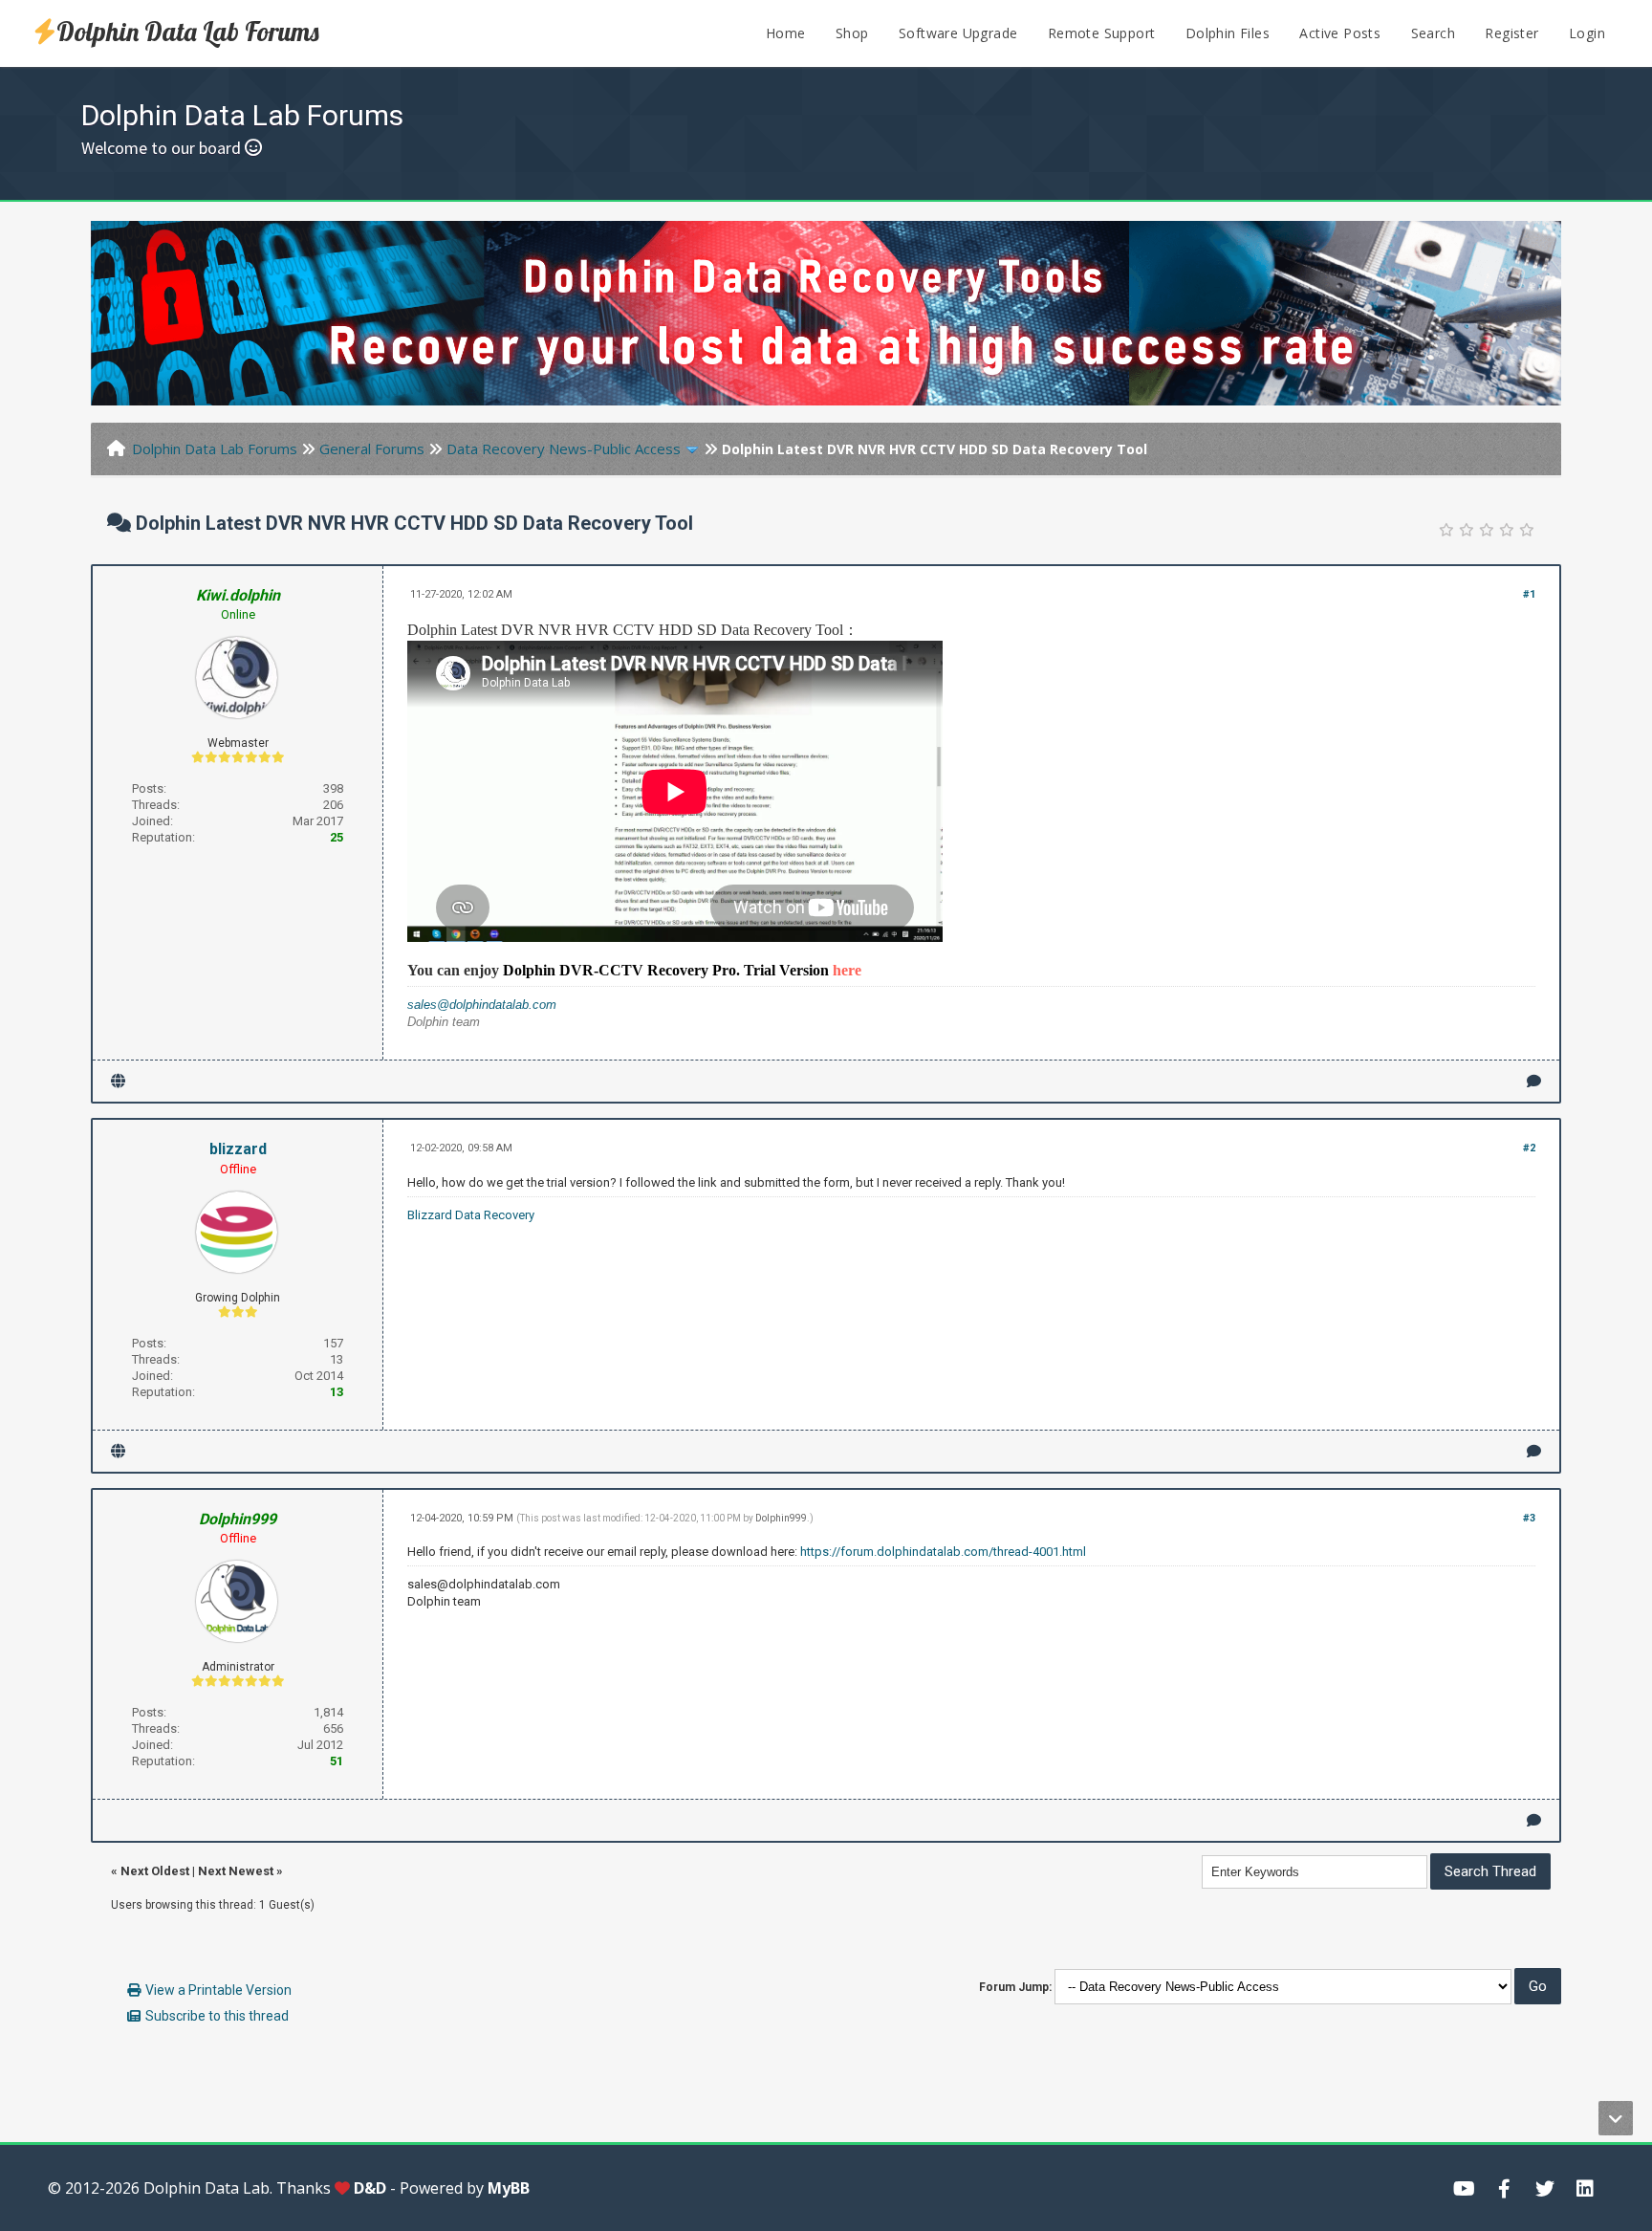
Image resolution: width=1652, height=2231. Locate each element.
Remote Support (1102, 33)
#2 (1529, 1148)
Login (1587, 33)
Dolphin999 (781, 1518)
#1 (1529, 594)
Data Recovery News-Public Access (564, 448)
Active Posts (1340, 33)
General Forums (372, 448)
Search (1433, 33)
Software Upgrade (958, 33)
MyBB (509, 2188)
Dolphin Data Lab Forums (188, 32)
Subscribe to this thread (217, 2016)
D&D (370, 2188)
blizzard (238, 1149)
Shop (852, 33)
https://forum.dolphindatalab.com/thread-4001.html (943, 1552)
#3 (1529, 1518)
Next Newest (236, 1871)
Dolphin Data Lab (206, 2188)
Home (786, 33)
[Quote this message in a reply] (1534, 1081)
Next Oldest (155, 1871)
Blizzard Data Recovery (471, 1215)
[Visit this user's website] (118, 1081)
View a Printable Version (218, 1990)
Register (1511, 33)
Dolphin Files (1228, 33)
